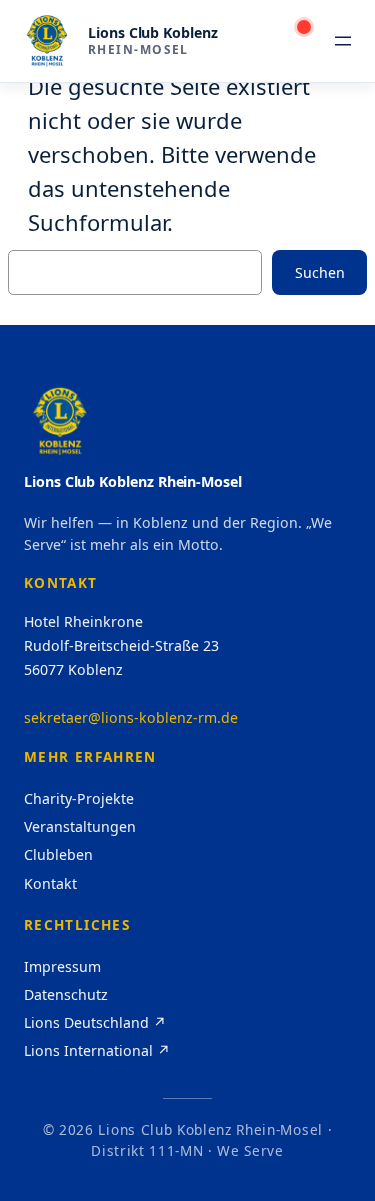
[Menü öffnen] (343, 41)
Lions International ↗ (97, 1050)
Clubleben (58, 854)
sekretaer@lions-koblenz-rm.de (131, 717)
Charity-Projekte (79, 798)
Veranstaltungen (80, 826)
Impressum (62, 966)
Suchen (320, 272)
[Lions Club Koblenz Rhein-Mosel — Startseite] (47, 41)
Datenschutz (66, 994)
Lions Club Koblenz (153, 32)
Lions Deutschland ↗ (95, 1022)
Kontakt (50, 883)
